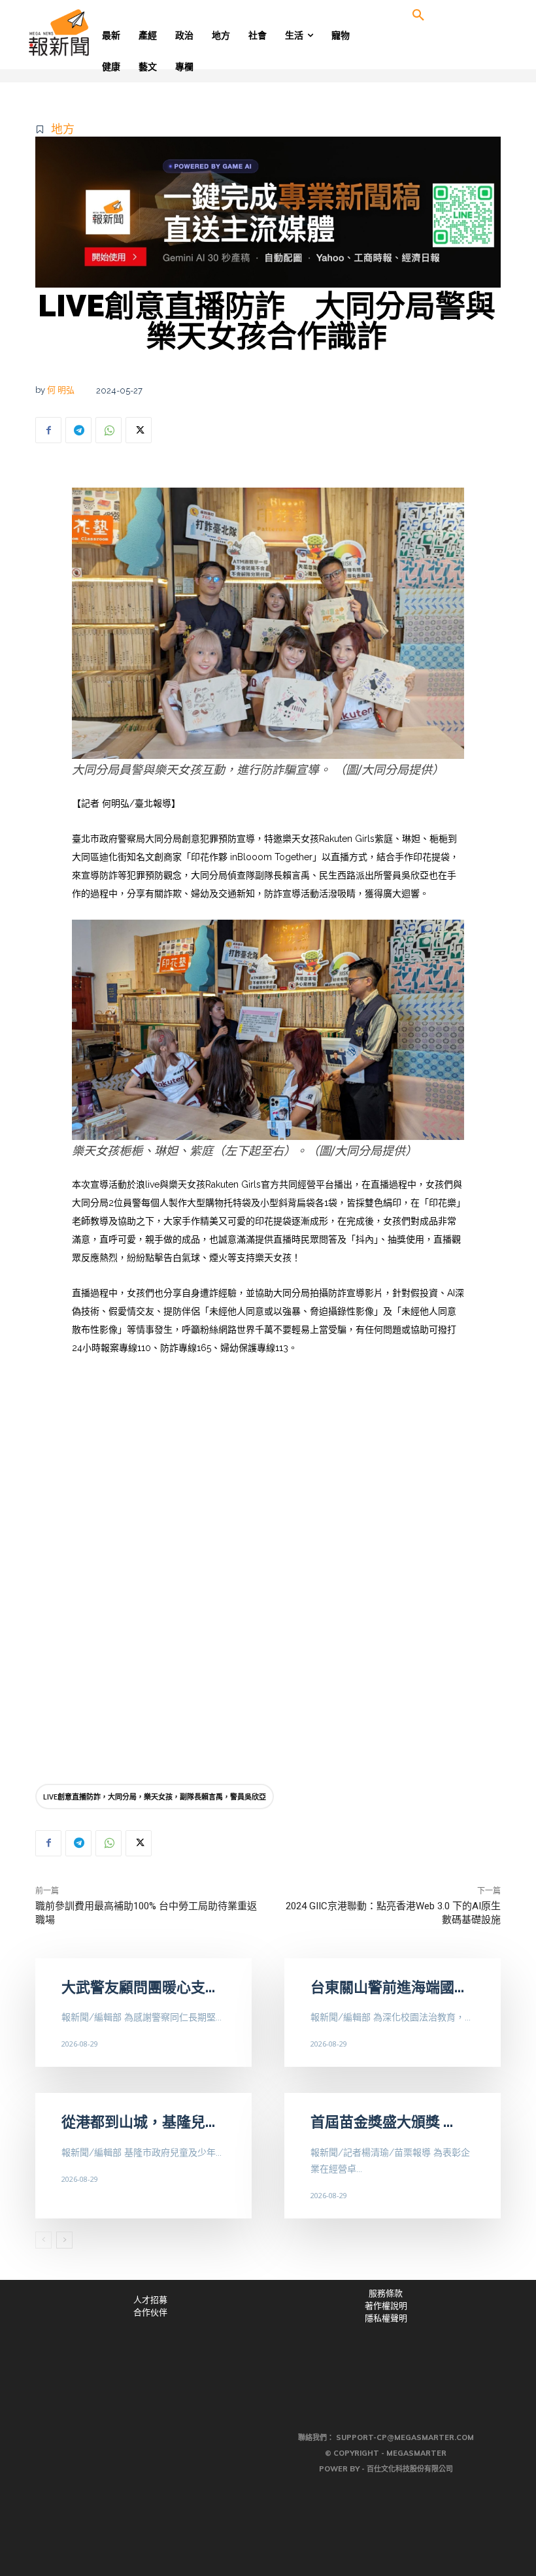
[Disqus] (268, 1591)
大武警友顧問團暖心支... (138, 1987)
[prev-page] (43, 2240)
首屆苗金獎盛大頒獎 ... (382, 2122)
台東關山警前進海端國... (387, 1987)
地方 (63, 129)
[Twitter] (139, 430)
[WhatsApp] (109, 430)
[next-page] (64, 2240)
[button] (418, 16)
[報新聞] (80, 33)
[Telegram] (78, 430)
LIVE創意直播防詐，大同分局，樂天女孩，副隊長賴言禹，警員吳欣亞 (155, 1797)
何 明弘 (61, 390)
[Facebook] (48, 430)
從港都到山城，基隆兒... (138, 2122)
